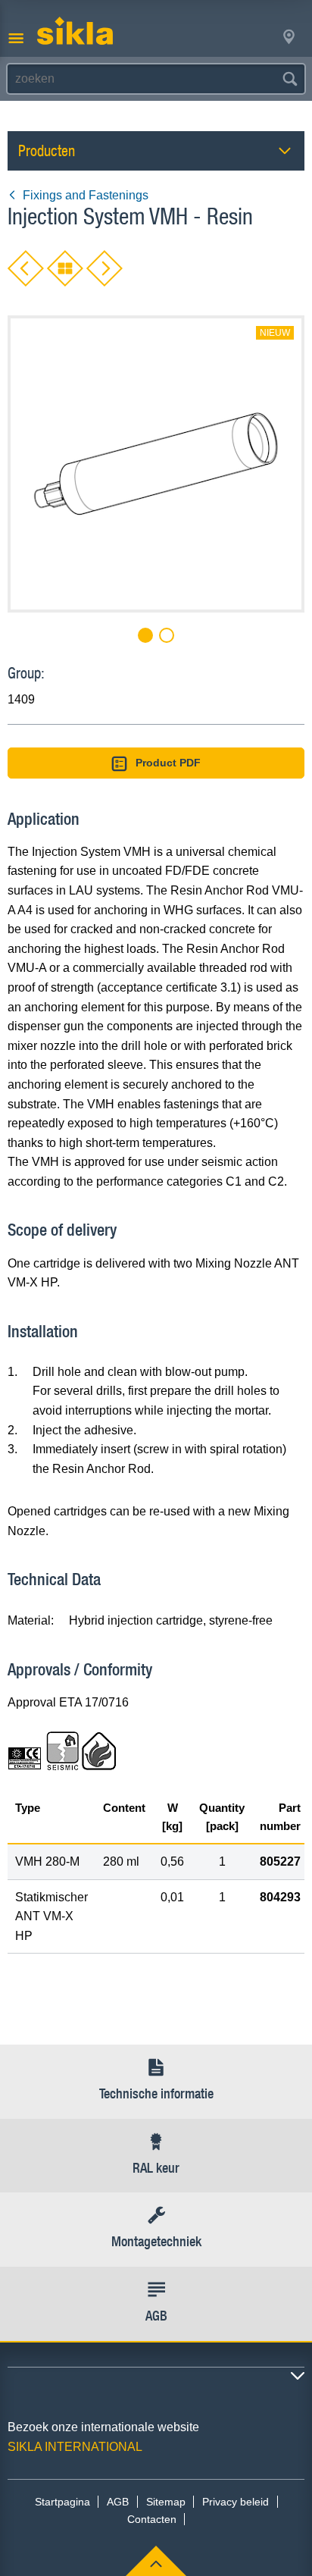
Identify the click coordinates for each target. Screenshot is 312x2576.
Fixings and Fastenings (86, 195)
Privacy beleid (236, 2502)
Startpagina (62, 2502)
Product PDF (168, 763)
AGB (118, 2502)
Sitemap (166, 2502)
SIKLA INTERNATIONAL (75, 2447)
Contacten (152, 2519)
